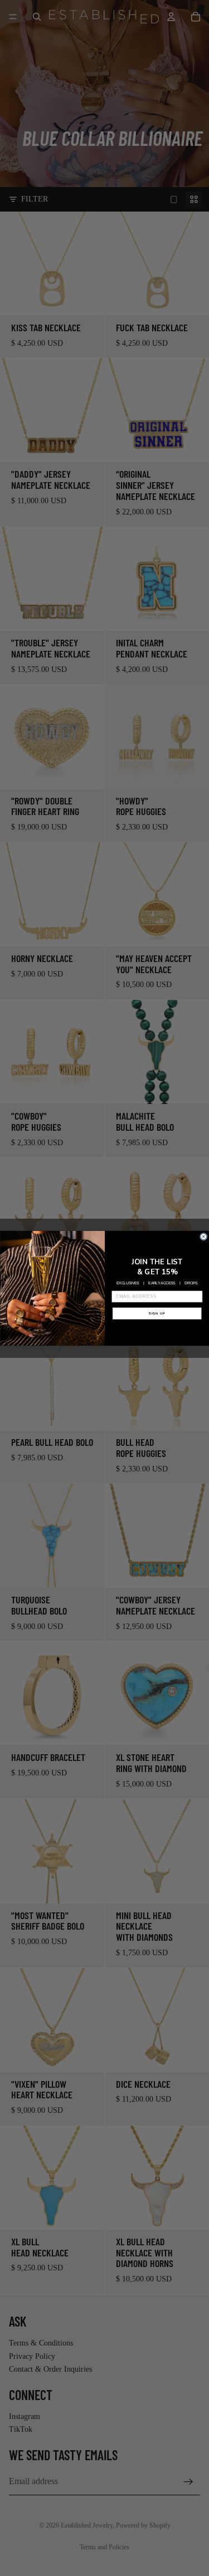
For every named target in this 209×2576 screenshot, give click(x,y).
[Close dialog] (203, 1236)
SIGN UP (157, 1313)
